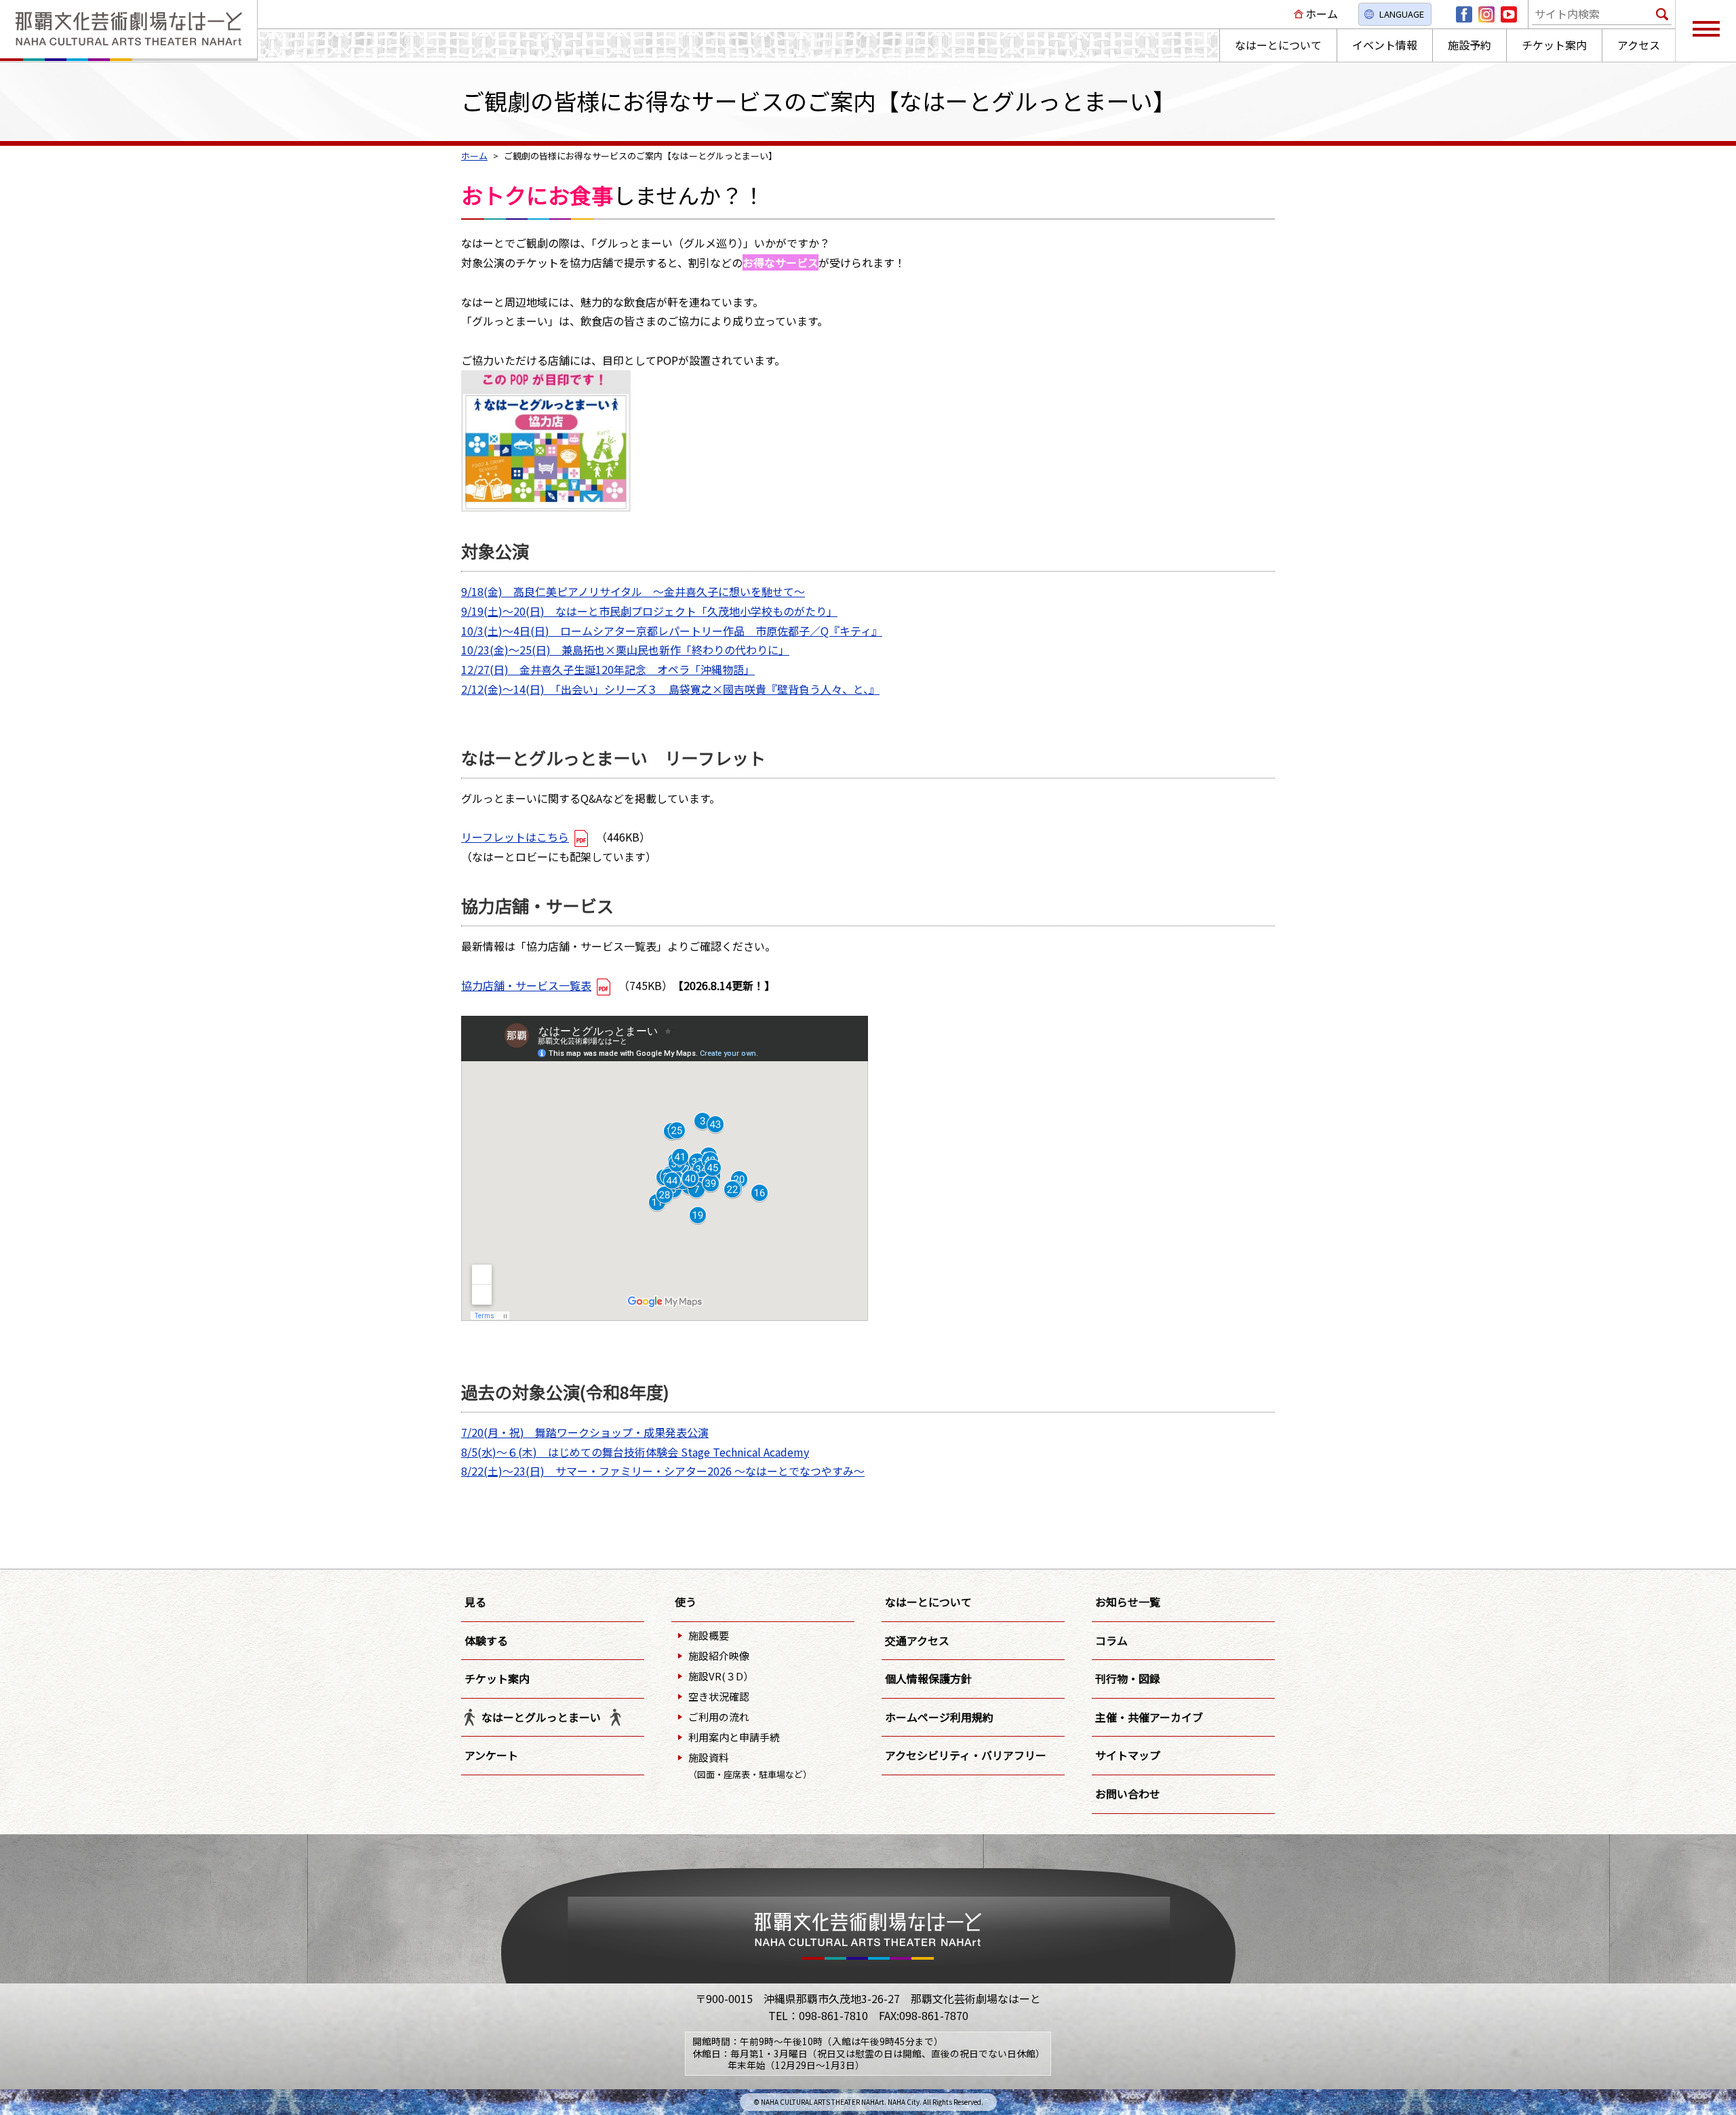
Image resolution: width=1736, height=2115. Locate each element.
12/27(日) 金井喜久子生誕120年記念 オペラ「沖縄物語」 (608, 669)
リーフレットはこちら (515, 837)
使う (686, 1602)
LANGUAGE (1402, 14)
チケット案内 (497, 1678)
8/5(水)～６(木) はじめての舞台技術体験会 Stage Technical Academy (635, 1452)
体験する (486, 1640)
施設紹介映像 (719, 1656)
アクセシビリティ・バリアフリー (966, 1755)
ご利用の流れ (719, 1717)
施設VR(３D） (721, 1676)
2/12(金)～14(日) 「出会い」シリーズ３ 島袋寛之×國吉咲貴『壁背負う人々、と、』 (670, 689)
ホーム (1322, 14)
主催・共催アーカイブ (1149, 1717)
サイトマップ (1128, 1755)
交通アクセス (917, 1640)
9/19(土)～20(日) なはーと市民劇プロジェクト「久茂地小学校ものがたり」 (649, 611)
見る (475, 1602)
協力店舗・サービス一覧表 (526, 985)
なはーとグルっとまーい (541, 1717)
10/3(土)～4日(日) (511, 631)
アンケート (491, 1755)
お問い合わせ (1128, 1794)
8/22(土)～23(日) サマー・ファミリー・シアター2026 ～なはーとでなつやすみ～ (663, 1471)
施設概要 (709, 1635)
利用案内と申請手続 (734, 1737)
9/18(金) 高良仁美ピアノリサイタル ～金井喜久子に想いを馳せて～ (633, 591)
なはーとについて (928, 1602)
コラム (1111, 1640)
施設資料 (750, 1765)
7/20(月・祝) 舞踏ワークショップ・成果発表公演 (585, 1432)
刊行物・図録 (1128, 1678)
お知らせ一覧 (1128, 1602)
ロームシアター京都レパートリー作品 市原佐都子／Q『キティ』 (721, 631)
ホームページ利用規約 (939, 1717)
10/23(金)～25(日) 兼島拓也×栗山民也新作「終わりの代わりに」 (625, 650)
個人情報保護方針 (928, 1678)
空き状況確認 (719, 1696)
